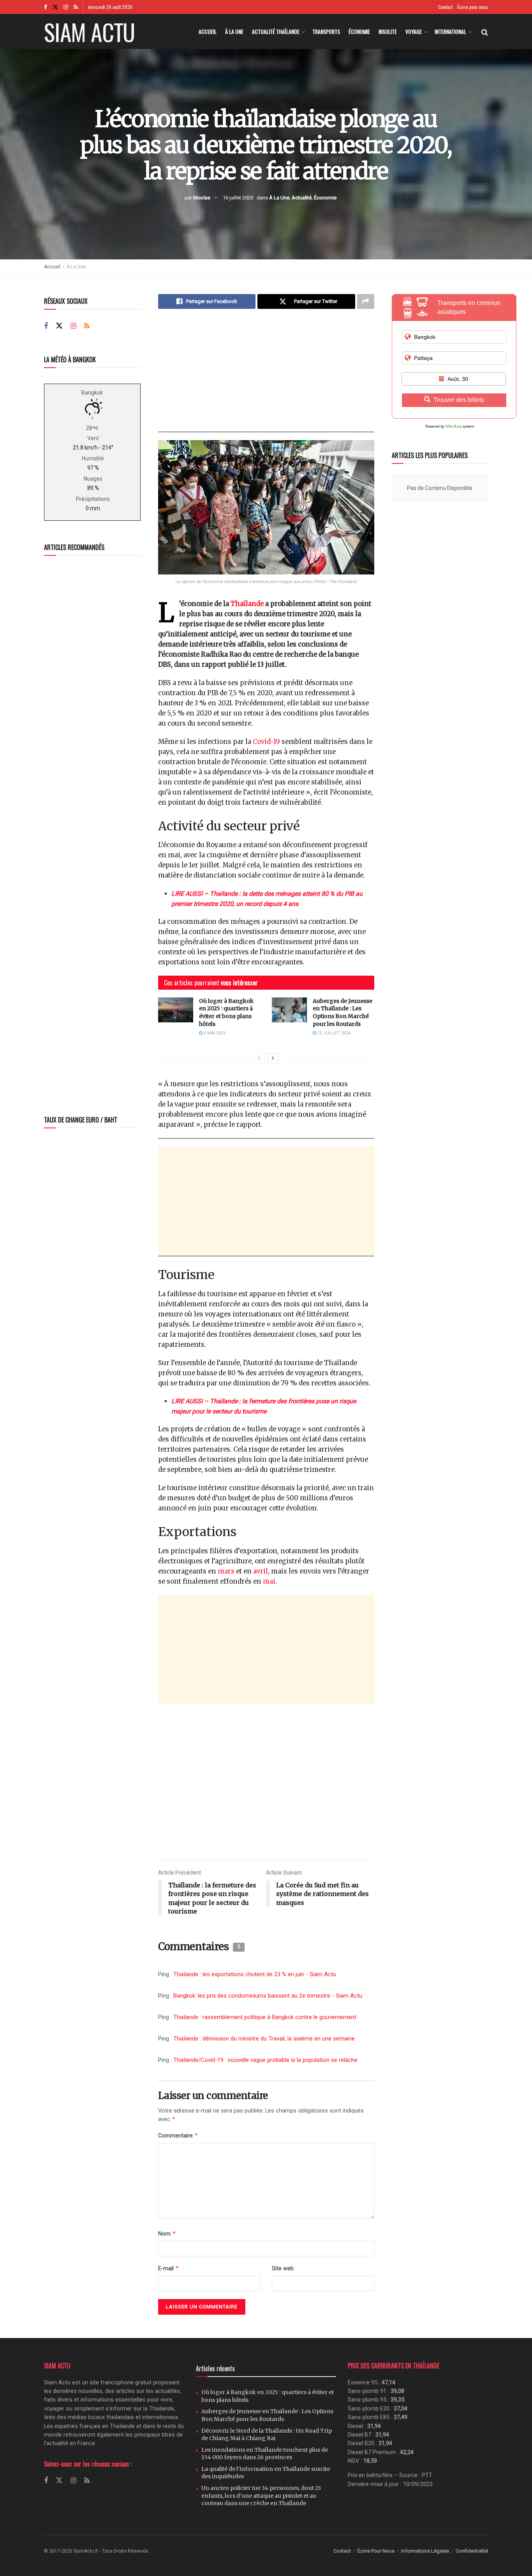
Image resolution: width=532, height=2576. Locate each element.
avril (261, 1571)
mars (226, 1571)
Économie (359, 31)
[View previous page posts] (259, 1058)
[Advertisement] (266, 377)
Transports (326, 31)
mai (269, 1581)
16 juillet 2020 (238, 197)
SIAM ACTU (89, 32)
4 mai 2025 (214, 1033)
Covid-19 (266, 742)
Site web (283, 2268)
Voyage (414, 31)
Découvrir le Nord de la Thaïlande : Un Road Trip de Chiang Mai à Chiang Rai (267, 2435)
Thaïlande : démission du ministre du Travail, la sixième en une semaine (264, 2039)
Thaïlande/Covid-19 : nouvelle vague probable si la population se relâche (265, 2060)
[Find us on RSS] (76, 7)
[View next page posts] (273, 1058)
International (450, 31)
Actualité (302, 197)
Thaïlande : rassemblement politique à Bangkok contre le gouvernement (265, 2017)
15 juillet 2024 (333, 1033)
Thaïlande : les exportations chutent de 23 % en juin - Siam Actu (255, 1974)
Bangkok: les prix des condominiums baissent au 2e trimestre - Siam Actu (268, 1996)
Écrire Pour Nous (376, 2551)
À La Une (234, 31)
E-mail (169, 2268)
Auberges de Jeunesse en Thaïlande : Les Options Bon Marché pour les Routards (343, 1012)
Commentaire (178, 2135)
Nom (167, 2233)
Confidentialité (472, 2551)
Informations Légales (425, 2551)
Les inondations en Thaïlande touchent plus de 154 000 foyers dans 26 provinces (265, 2454)
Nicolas (202, 197)
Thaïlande (247, 604)
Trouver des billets (459, 400)
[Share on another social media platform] (366, 301)
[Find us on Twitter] (55, 7)
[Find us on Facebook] (46, 7)
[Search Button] (485, 32)
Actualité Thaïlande (276, 31)
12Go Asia (453, 426)
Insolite (388, 31)
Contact (445, 7)
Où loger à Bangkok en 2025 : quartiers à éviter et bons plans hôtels (226, 1012)
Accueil (208, 31)
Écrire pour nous (473, 7)
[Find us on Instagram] (66, 7)
